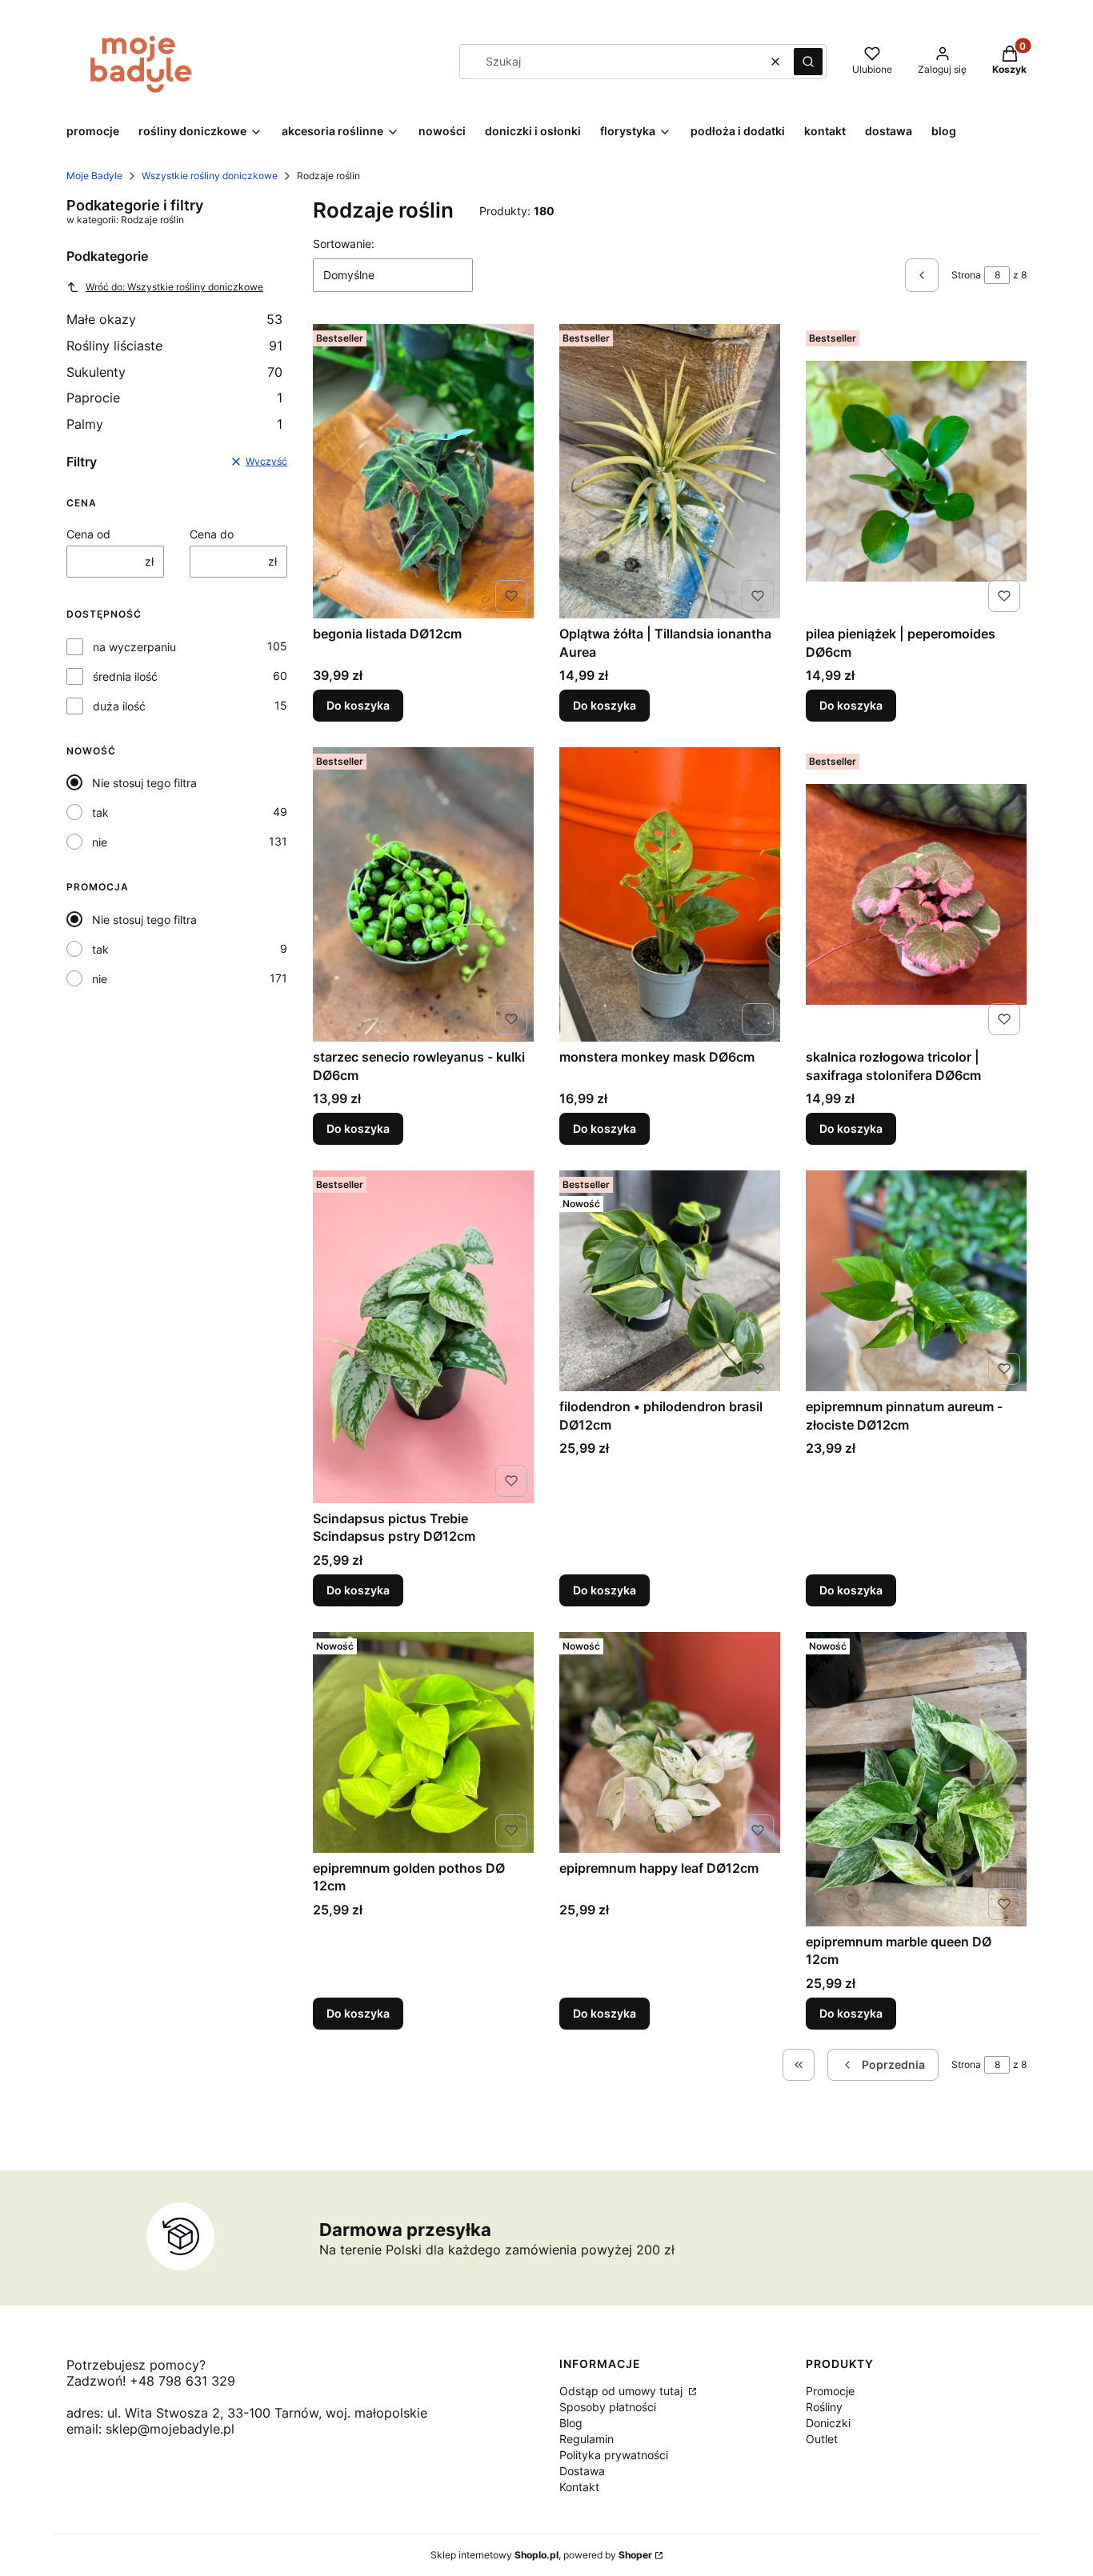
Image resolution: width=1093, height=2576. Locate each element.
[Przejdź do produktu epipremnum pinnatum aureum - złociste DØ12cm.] (916, 1281)
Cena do (212, 534)
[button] (808, 62)
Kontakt (579, 2487)
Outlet (822, 2439)
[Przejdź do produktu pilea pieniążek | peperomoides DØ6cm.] (916, 471)
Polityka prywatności (614, 2455)
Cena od (88, 534)
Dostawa (582, 2471)
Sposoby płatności (608, 2407)
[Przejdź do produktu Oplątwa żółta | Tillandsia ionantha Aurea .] (670, 471)
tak (100, 812)
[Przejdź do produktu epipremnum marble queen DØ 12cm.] (916, 1779)
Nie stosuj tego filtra (144, 783)
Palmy (174, 424)
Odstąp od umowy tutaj (623, 2391)
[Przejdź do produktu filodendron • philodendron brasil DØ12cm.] (670, 1281)
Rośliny (824, 2407)
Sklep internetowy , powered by (541, 2555)
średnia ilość (125, 676)
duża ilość (119, 706)
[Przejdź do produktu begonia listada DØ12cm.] (423, 471)
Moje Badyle (94, 176)
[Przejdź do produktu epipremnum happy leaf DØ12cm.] (670, 1742)
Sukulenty (174, 372)
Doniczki (828, 2423)
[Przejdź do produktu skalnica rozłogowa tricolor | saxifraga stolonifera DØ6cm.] (916, 894)
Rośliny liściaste (174, 346)
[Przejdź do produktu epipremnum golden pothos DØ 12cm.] (423, 1742)
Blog (571, 2423)
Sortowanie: (344, 244)
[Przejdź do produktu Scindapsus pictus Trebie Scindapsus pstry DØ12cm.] (423, 1337)
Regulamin (587, 2439)
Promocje (830, 2391)
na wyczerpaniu (134, 647)
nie (100, 842)
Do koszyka (358, 705)
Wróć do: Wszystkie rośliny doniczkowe (174, 287)
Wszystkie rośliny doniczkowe (210, 176)
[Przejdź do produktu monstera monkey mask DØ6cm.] (670, 894)
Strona (966, 275)
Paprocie (174, 398)
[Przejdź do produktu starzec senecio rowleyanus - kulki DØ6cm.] (423, 894)
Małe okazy (174, 319)
